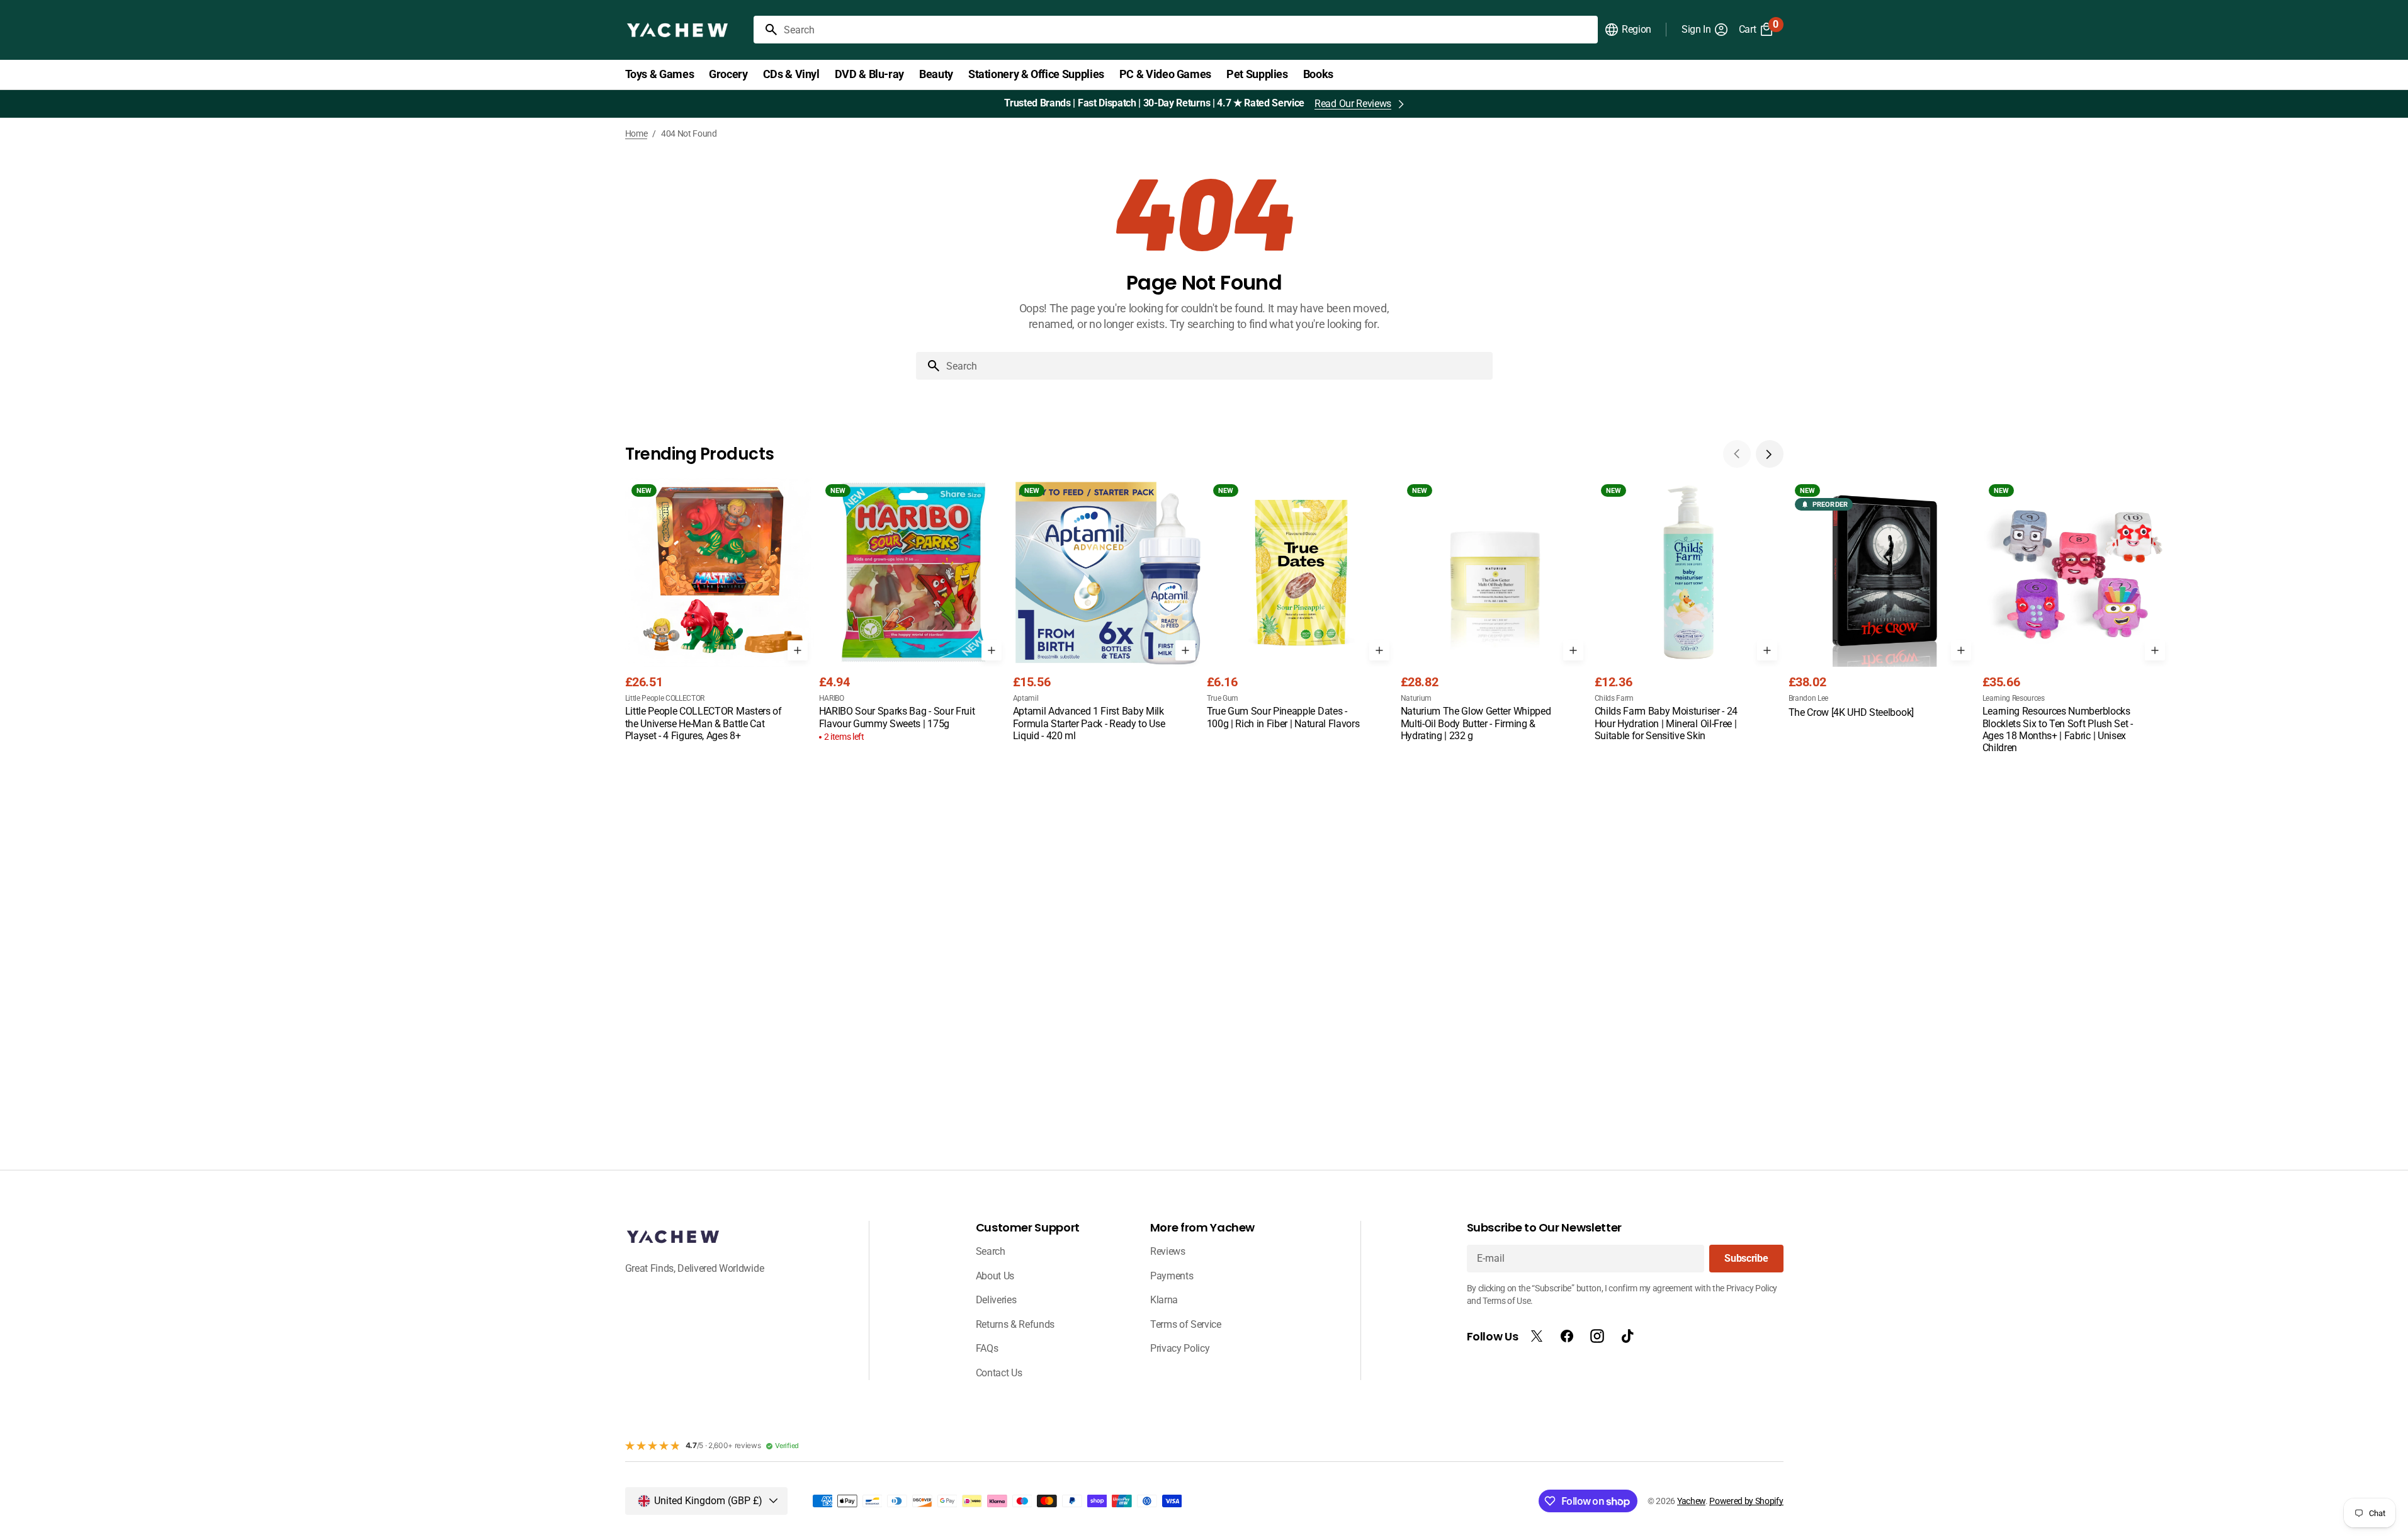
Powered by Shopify (1746, 1501)
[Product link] (720, 611)
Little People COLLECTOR (665, 698)
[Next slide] (1770, 454)
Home (636, 133)
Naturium (1416, 698)
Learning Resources (2014, 698)
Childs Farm (1614, 698)
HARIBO (832, 698)
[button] (1628, 30)
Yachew (1691, 1501)
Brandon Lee (1808, 698)
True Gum (1223, 698)
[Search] (766, 30)
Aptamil (1026, 698)
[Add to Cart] (798, 650)
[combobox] (1188, 30)
